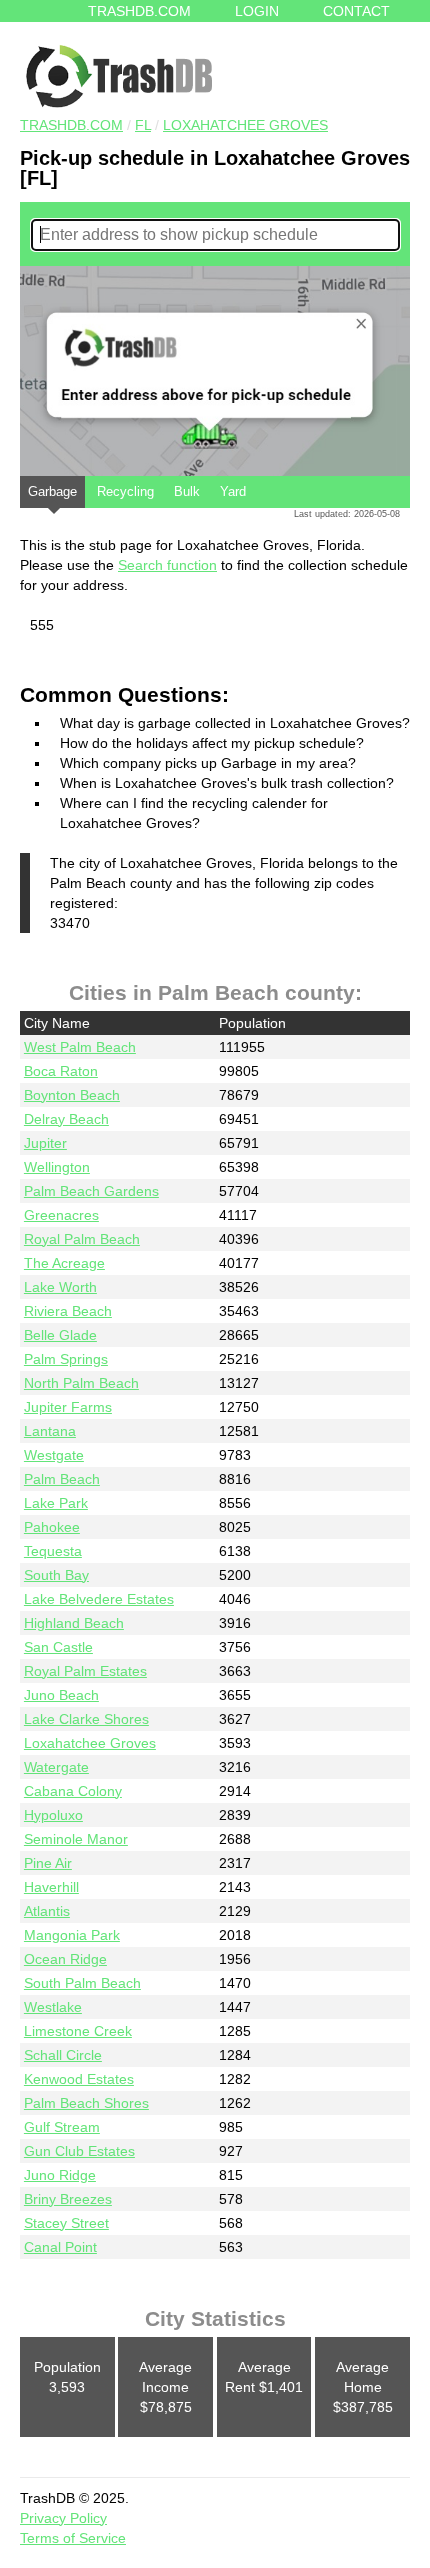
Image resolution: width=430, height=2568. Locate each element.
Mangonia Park (72, 1935)
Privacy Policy (63, 2518)
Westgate (54, 1455)
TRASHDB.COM (71, 125)
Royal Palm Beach (82, 1239)
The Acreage (64, 1263)
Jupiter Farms (68, 1407)
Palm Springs (66, 1359)
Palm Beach (62, 1479)
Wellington (57, 1167)
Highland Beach (74, 1623)
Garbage (52, 491)
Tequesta (53, 1551)
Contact (356, 11)
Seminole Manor (76, 1839)
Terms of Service (73, 2538)
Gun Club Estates (79, 2151)
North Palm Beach (81, 1383)
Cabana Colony (73, 1791)
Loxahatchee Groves (245, 125)
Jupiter (45, 1143)
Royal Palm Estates (85, 1671)
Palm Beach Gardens (91, 1191)
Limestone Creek (78, 2031)
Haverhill (51, 1887)
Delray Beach (66, 1119)
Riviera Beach (68, 1311)
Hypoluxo (53, 1815)
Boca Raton (61, 1071)
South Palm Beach (82, 1983)
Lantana (50, 1431)
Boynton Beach (72, 1095)
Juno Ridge (60, 2175)
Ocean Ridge (65, 1959)
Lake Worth (60, 1287)
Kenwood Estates (79, 2079)
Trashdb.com (139, 11)
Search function (167, 565)
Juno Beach (61, 1695)
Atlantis (47, 1911)
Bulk (187, 491)
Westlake (53, 2007)
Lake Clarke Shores (86, 1719)
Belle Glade (60, 1335)
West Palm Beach (80, 1047)
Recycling (125, 491)
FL (143, 125)
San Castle (58, 1647)
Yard (233, 491)
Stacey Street (66, 2223)
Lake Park (56, 1503)
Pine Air (48, 1863)
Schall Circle (63, 2055)
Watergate (56, 1767)
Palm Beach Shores (86, 2103)
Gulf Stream (62, 2127)
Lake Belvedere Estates (99, 1599)
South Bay (56, 1575)
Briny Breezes (68, 2199)
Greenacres (61, 1215)
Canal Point (60, 2247)
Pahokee (52, 1527)
